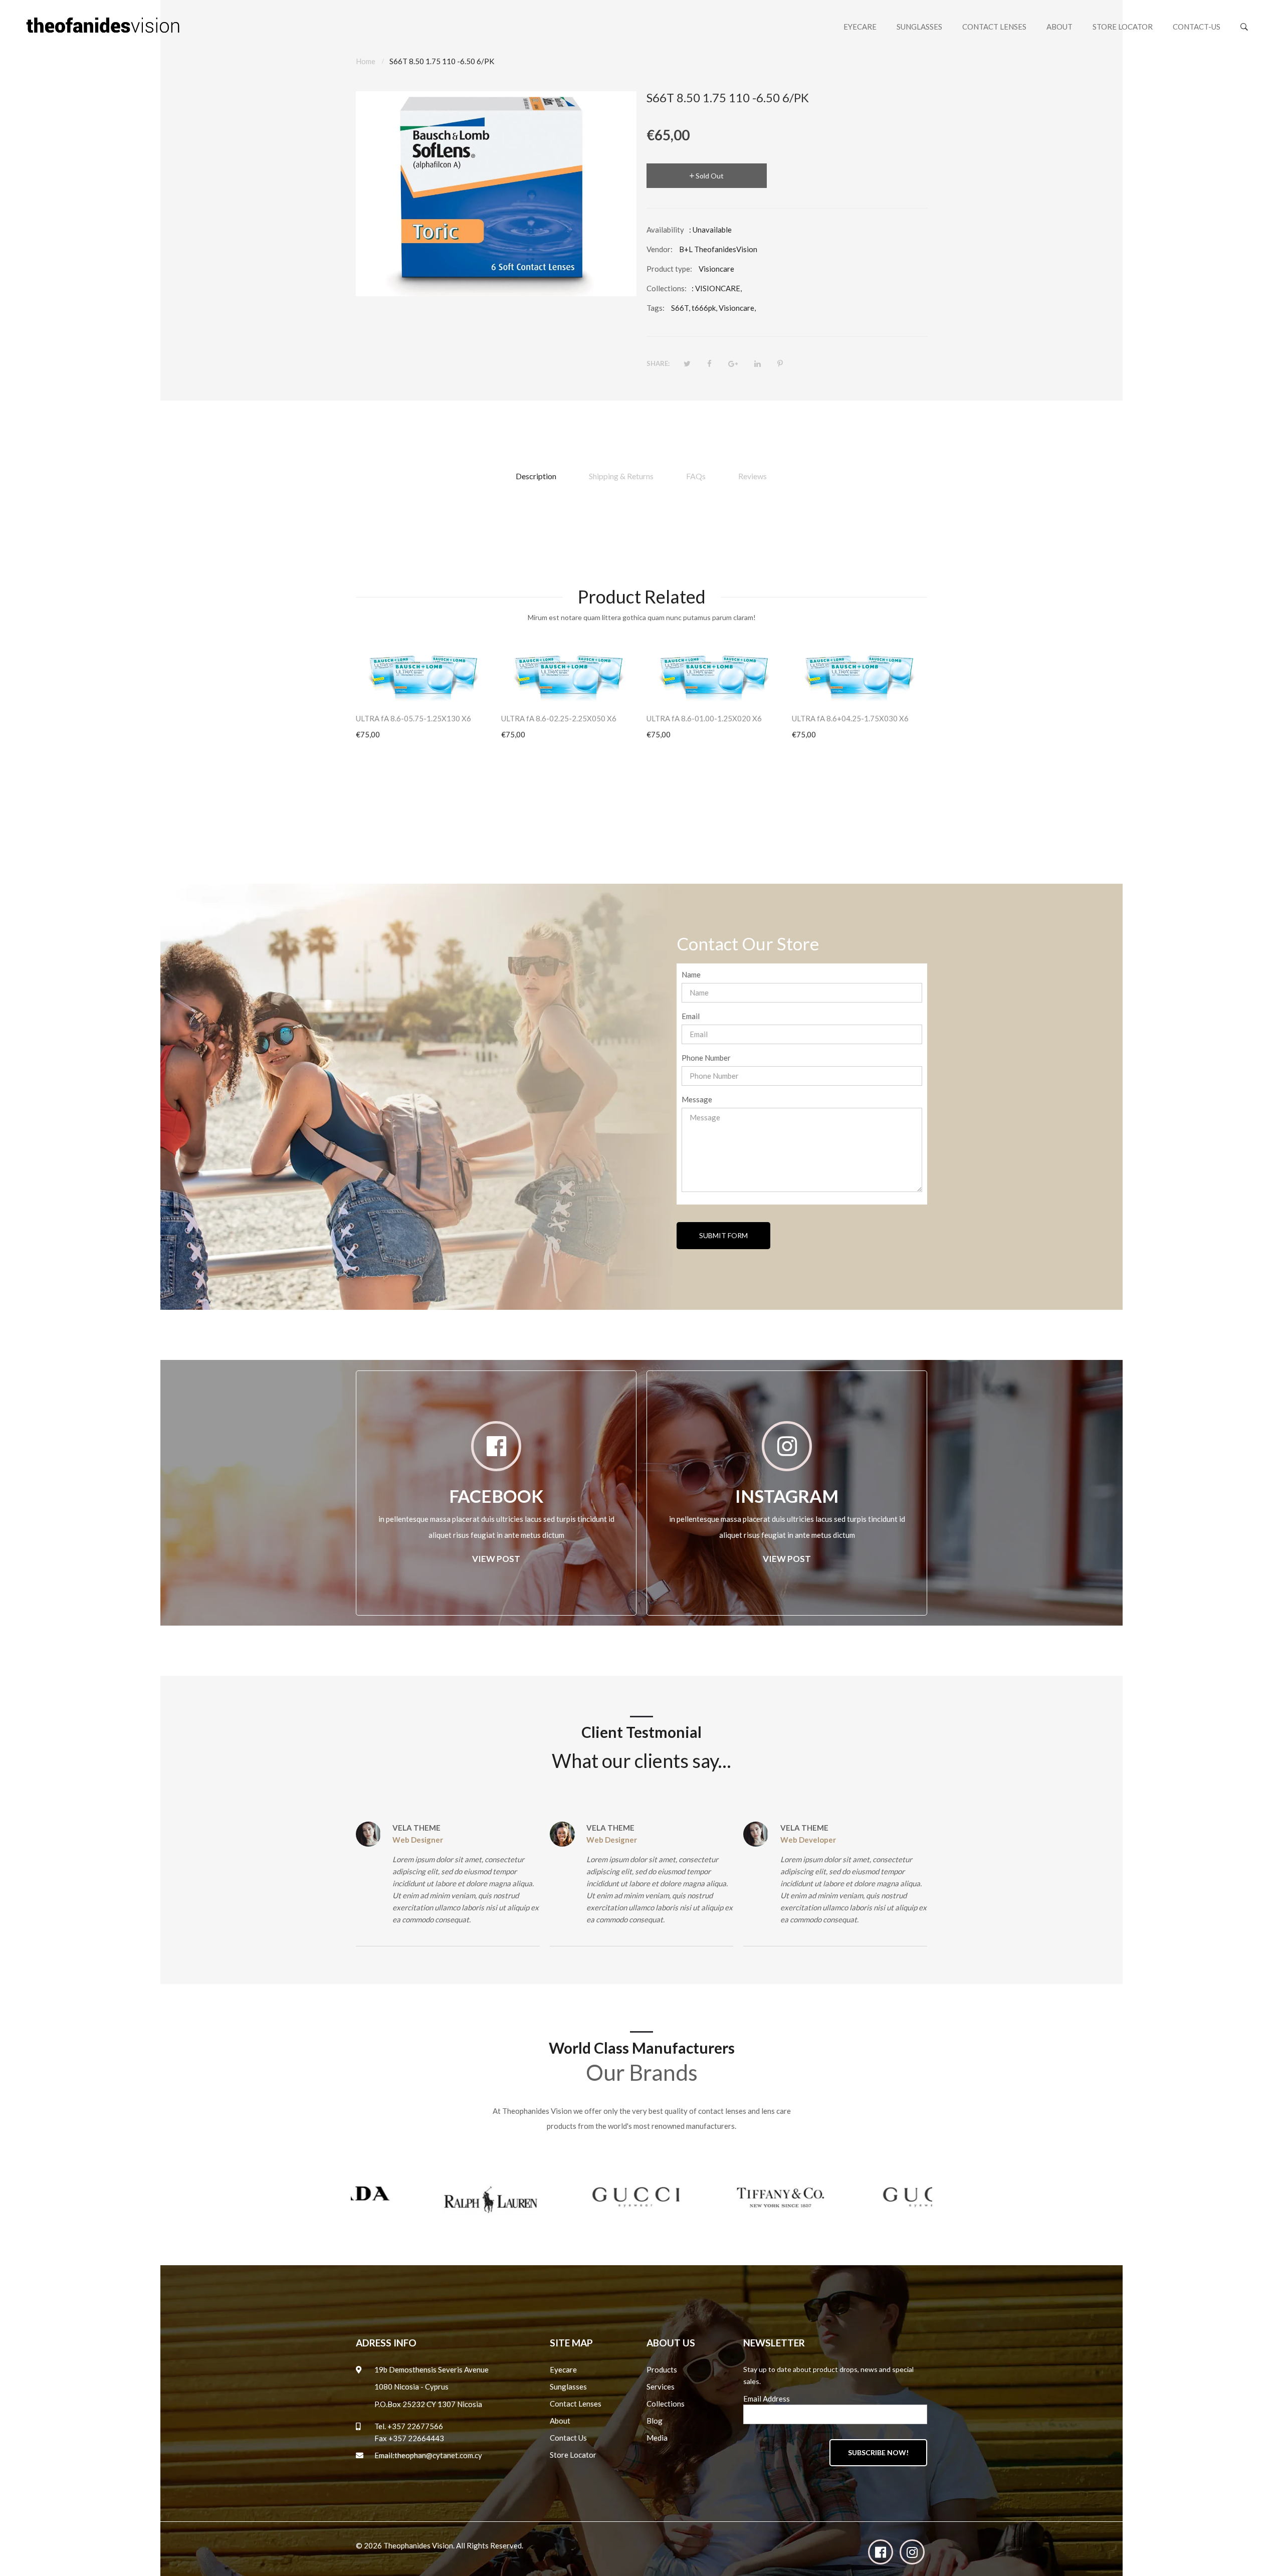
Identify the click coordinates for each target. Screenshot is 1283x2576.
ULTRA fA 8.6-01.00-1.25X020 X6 (704, 718)
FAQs (696, 476)
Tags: (656, 308)
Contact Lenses (576, 2404)
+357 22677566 (415, 2426)
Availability (665, 230)
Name (691, 974)
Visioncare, (737, 308)
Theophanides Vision (418, 2545)
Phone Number (706, 1058)
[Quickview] (489, 688)
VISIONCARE (718, 288)
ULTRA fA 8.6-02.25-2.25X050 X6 (559, 718)
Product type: (669, 269)
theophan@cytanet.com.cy (438, 2455)
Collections (666, 2404)
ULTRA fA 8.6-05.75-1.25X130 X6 (413, 718)
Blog (655, 2421)
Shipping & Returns (621, 476)
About (560, 2421)
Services (661, 2387)
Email (691, 1016)
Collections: (667, 288)
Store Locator (573, 2455)
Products (662, 2369)
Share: (658, 363)
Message (697, 1099)
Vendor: (660, 249)
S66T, (681, 308)
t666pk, (704, 308)
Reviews (753, 476)
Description (536, 476)
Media (657, 2438)
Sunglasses (568, 2387)
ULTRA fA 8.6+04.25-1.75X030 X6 (850, 718)
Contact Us (568, 2438)
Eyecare (563, 2369)
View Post (496, 1559)
